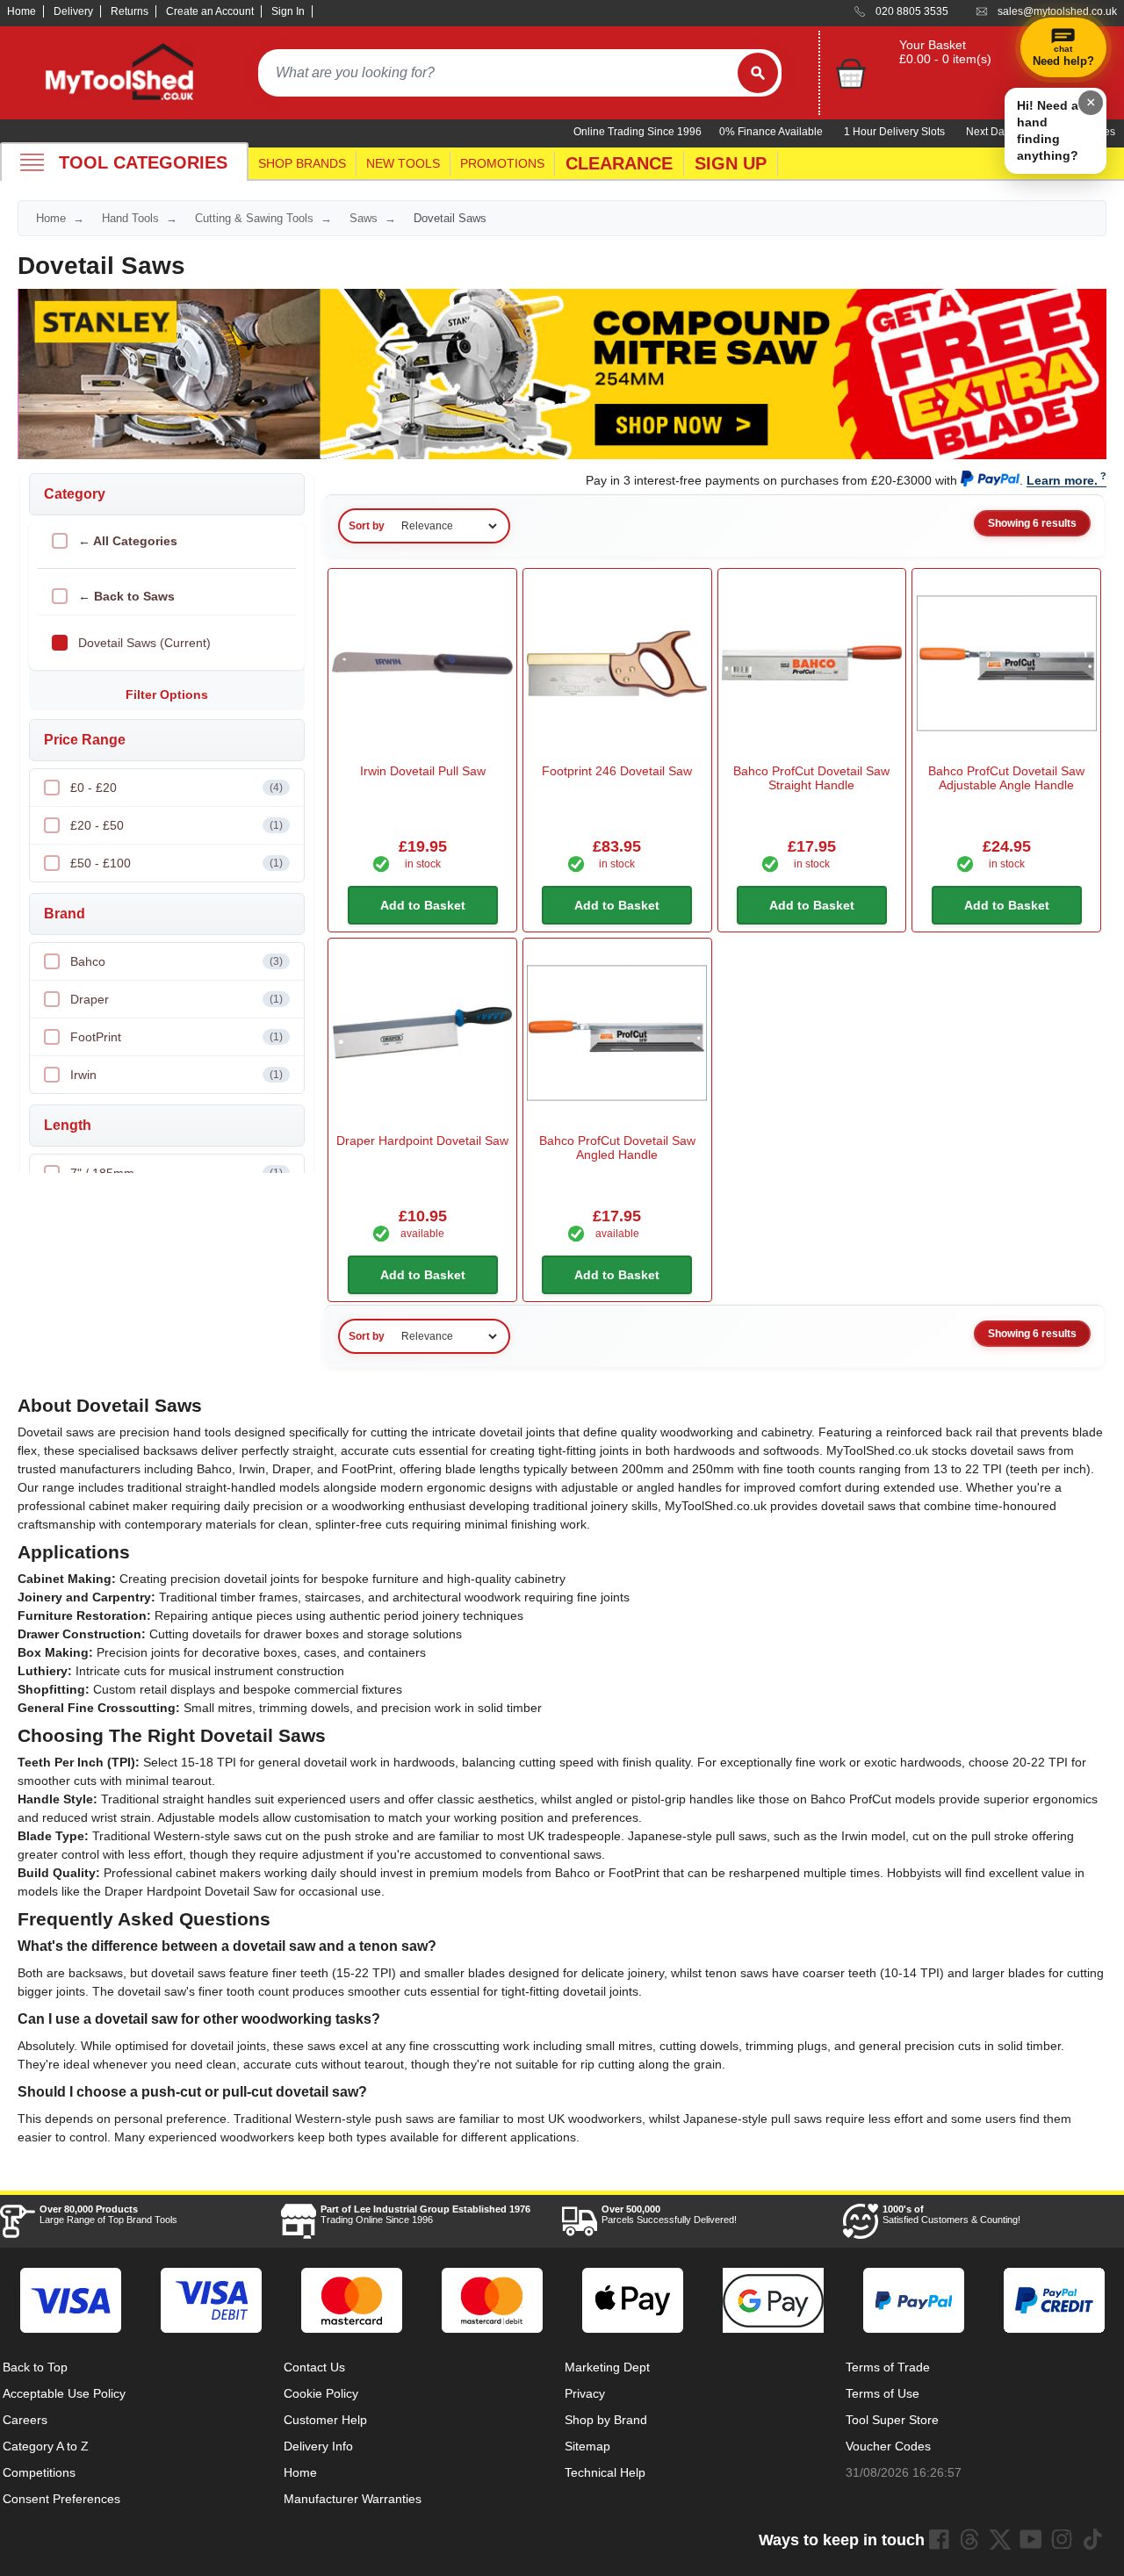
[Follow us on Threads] (969, 2539)
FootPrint (177, 1037)
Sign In (288, 11)
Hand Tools (130, 218)
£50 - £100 (177, 863)
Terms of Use (883, 2393)
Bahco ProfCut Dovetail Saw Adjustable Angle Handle (1006, 778)
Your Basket (933, 45)
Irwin (177, 1075)
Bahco (177, 961)
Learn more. (1062, 480)
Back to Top (35, 2367)
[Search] (758, 73)
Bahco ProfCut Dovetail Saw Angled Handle (617, 1148)
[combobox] (498, 73)
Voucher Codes (888, 2446)
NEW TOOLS (403, 163)
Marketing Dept (607, 2367)
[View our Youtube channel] (1031, 2539)
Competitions (39, 2472)
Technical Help (605, 2472)
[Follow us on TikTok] (1092, 2539)
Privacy (585, 2393)
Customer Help (325, 2420)
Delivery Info (318, 2446)
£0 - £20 (177, 788)
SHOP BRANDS (302, 163)
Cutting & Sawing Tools (254, 218)
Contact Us (314, 2367)
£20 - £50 (177, 825)
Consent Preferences (61, 2499)
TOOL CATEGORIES (143, 162)
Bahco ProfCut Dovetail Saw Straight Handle (811, 778)
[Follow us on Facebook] (939, 2539)
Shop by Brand (606, 2420)
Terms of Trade (888, 2367)
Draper (177, 999)
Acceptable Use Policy (64, 2393)
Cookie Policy (321, 2393)
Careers (25, 2420)
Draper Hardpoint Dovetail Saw (422, 1140)
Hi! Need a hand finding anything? (1048, 130)
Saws (364, 218)
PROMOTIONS (502, 163)
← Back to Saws (126, 596)
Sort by (367, 526)
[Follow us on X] (1000, 2539)
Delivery (73, 11)
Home (22, 11)
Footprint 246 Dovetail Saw (617, 771)
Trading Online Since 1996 (425, 2214)
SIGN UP (731, 163)
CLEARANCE (619, 163)
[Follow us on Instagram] (1062, 2539)
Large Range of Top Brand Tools (108, 2214)
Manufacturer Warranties (353, 2499)
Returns (130, 11)
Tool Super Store (892, 2420)
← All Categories (128, 541)
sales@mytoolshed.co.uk (1057, 11)
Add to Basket (423, 905)
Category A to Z (46, 2446)
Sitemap (587, 2446)
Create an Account (210, 11)
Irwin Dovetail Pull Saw (423, 771)
